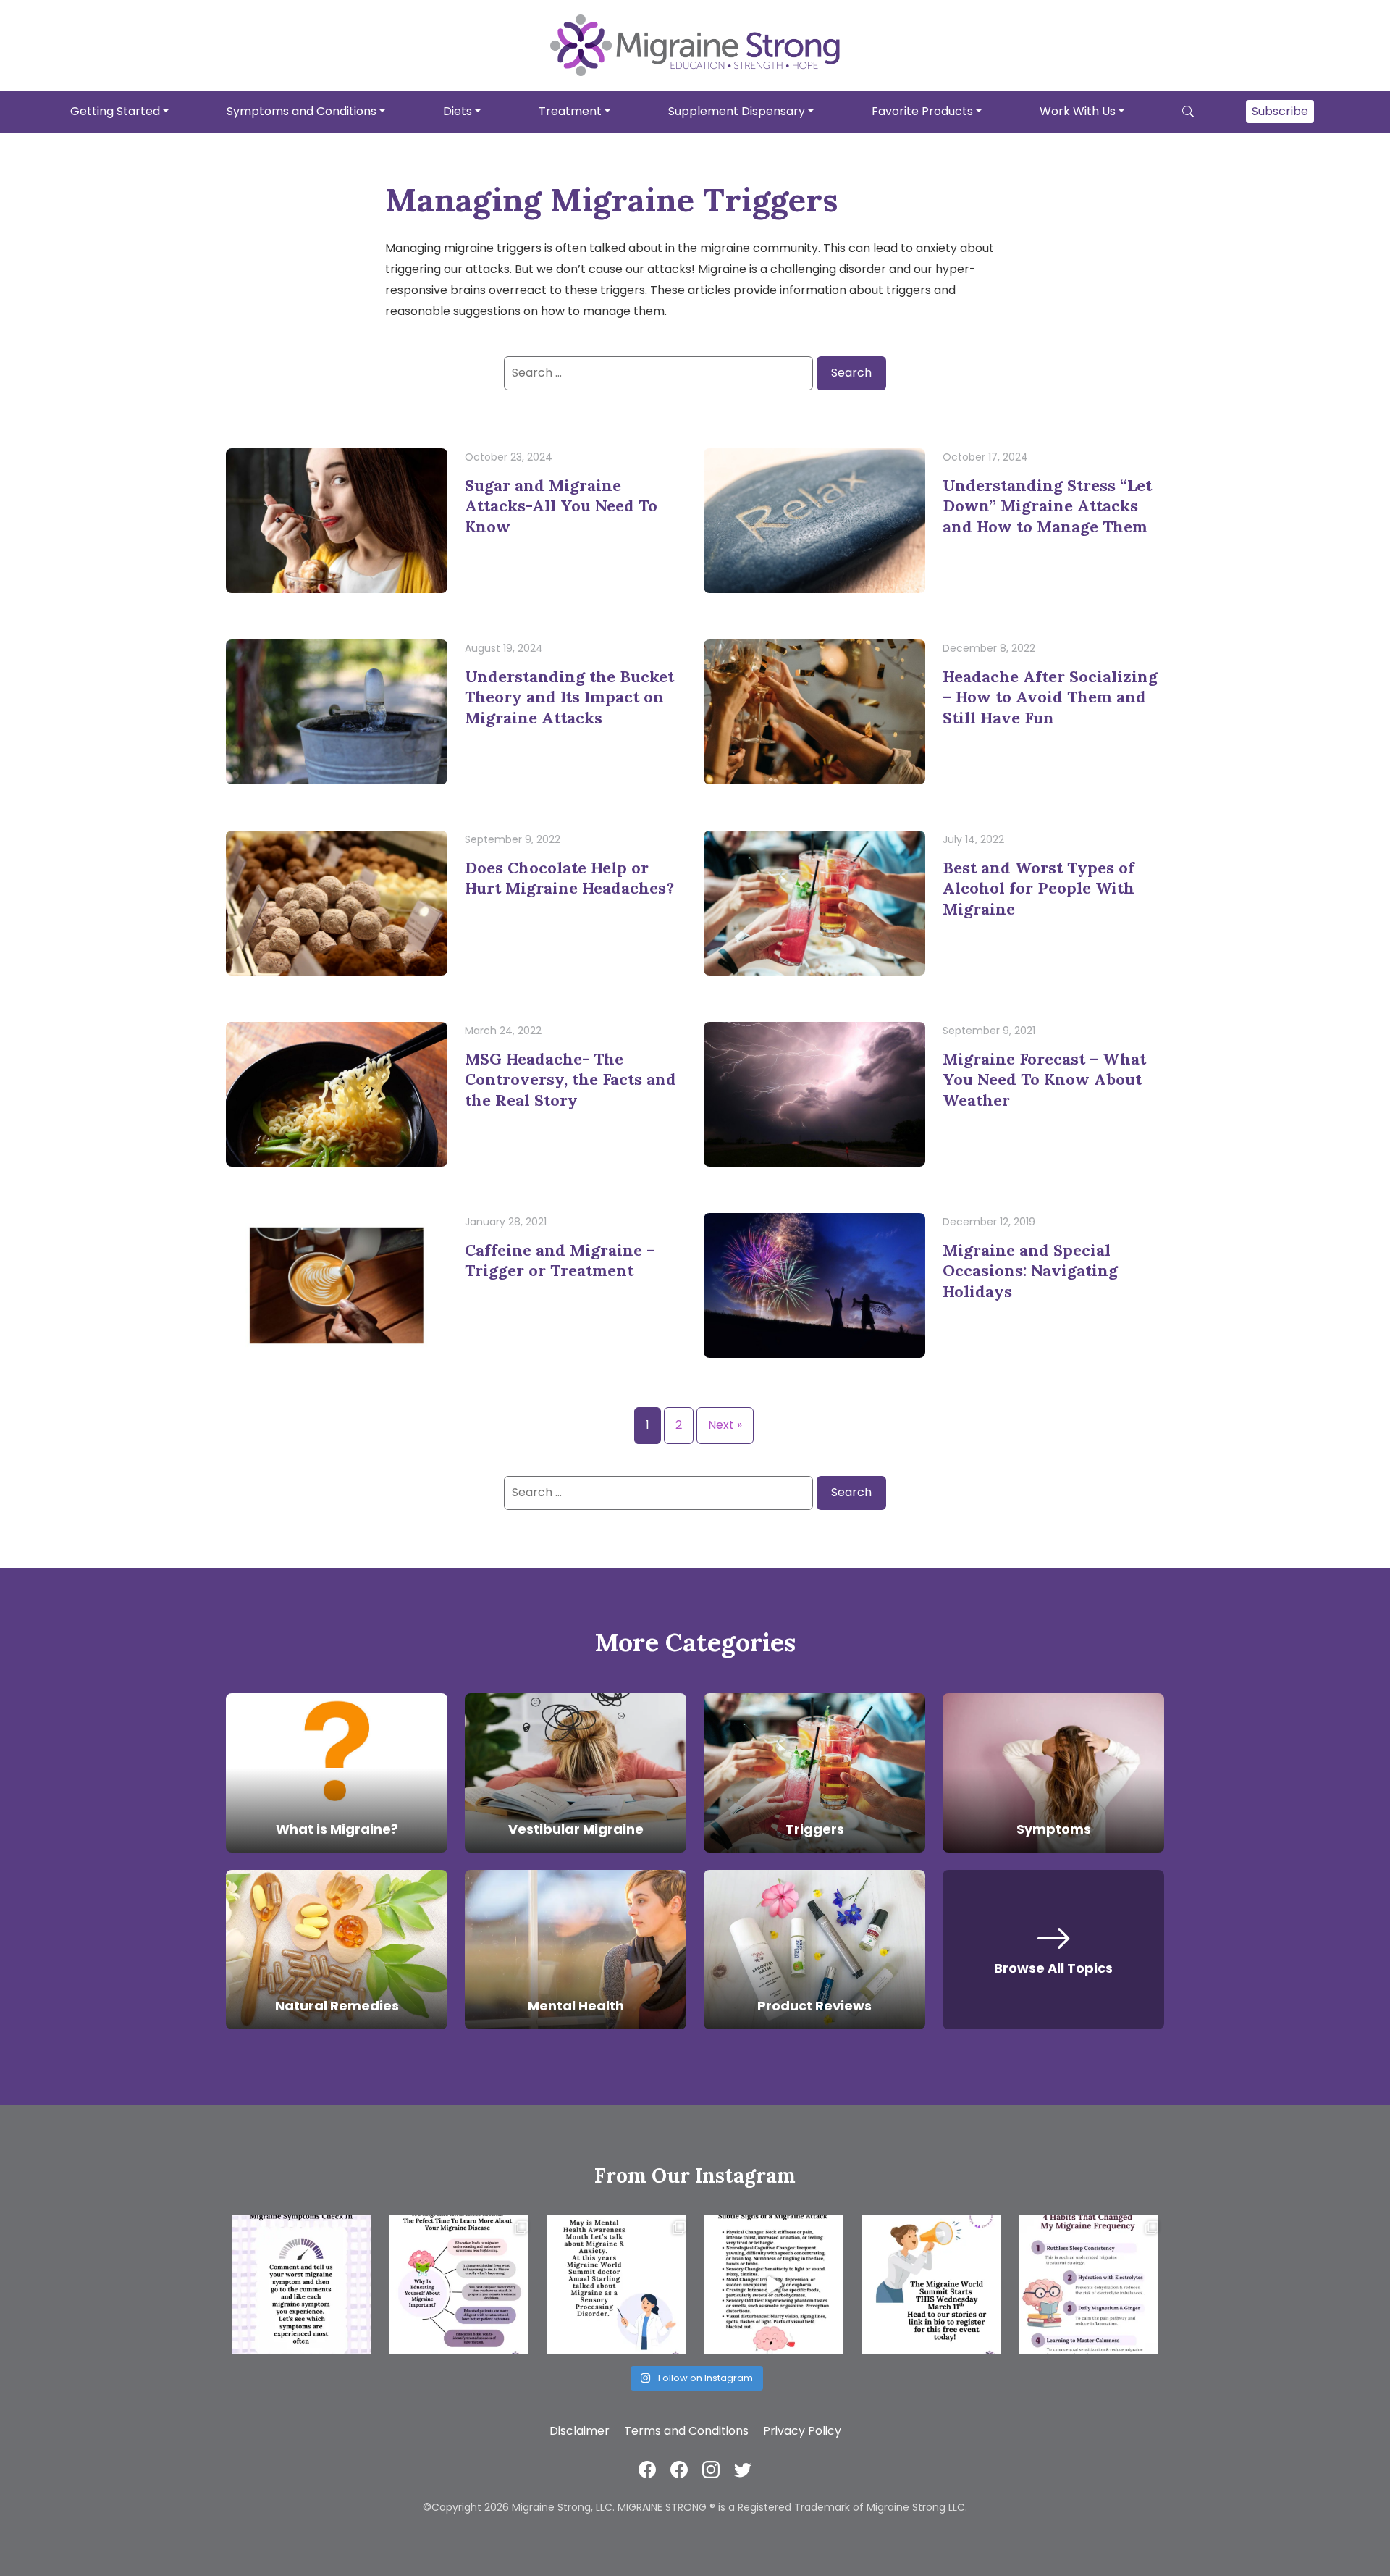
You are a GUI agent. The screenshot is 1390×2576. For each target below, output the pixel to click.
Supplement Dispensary (737, 110)
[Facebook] (647, 2469)
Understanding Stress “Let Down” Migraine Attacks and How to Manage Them (1047, 506)
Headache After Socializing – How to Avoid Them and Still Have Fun (1050, 697)
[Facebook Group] (679, 2469)
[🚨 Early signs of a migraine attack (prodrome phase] (774, 2285)
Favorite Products (922, 110)
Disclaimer (580, 2431)
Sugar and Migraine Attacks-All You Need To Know (561, 506)
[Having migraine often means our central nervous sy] (1089, 2285)
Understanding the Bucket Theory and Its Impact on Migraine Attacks (569, 697)
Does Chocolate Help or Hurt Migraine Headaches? (569, 878)
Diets (458, 110)
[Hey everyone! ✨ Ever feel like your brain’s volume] (616, 2285)
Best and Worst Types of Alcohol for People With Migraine (1039, 888)
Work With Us (1078, 110)
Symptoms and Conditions (302, 110)
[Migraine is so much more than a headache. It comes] (301, 2285)
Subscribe (1280, 110)
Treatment (570, 110)
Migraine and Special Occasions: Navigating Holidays (1030, 1271)
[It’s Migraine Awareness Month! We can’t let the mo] (459, 2285)
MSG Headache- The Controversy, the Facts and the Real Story (570, 1079)
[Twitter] (743, 2469)
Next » (725, 1425)
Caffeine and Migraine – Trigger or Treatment (560, 1260)
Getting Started (115, 110)
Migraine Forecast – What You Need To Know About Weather (1044, 1079)
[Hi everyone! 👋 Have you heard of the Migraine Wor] (932, 2285)
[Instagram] (711, 2469)
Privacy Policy (802, 2431)
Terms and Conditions (686, 2431)
